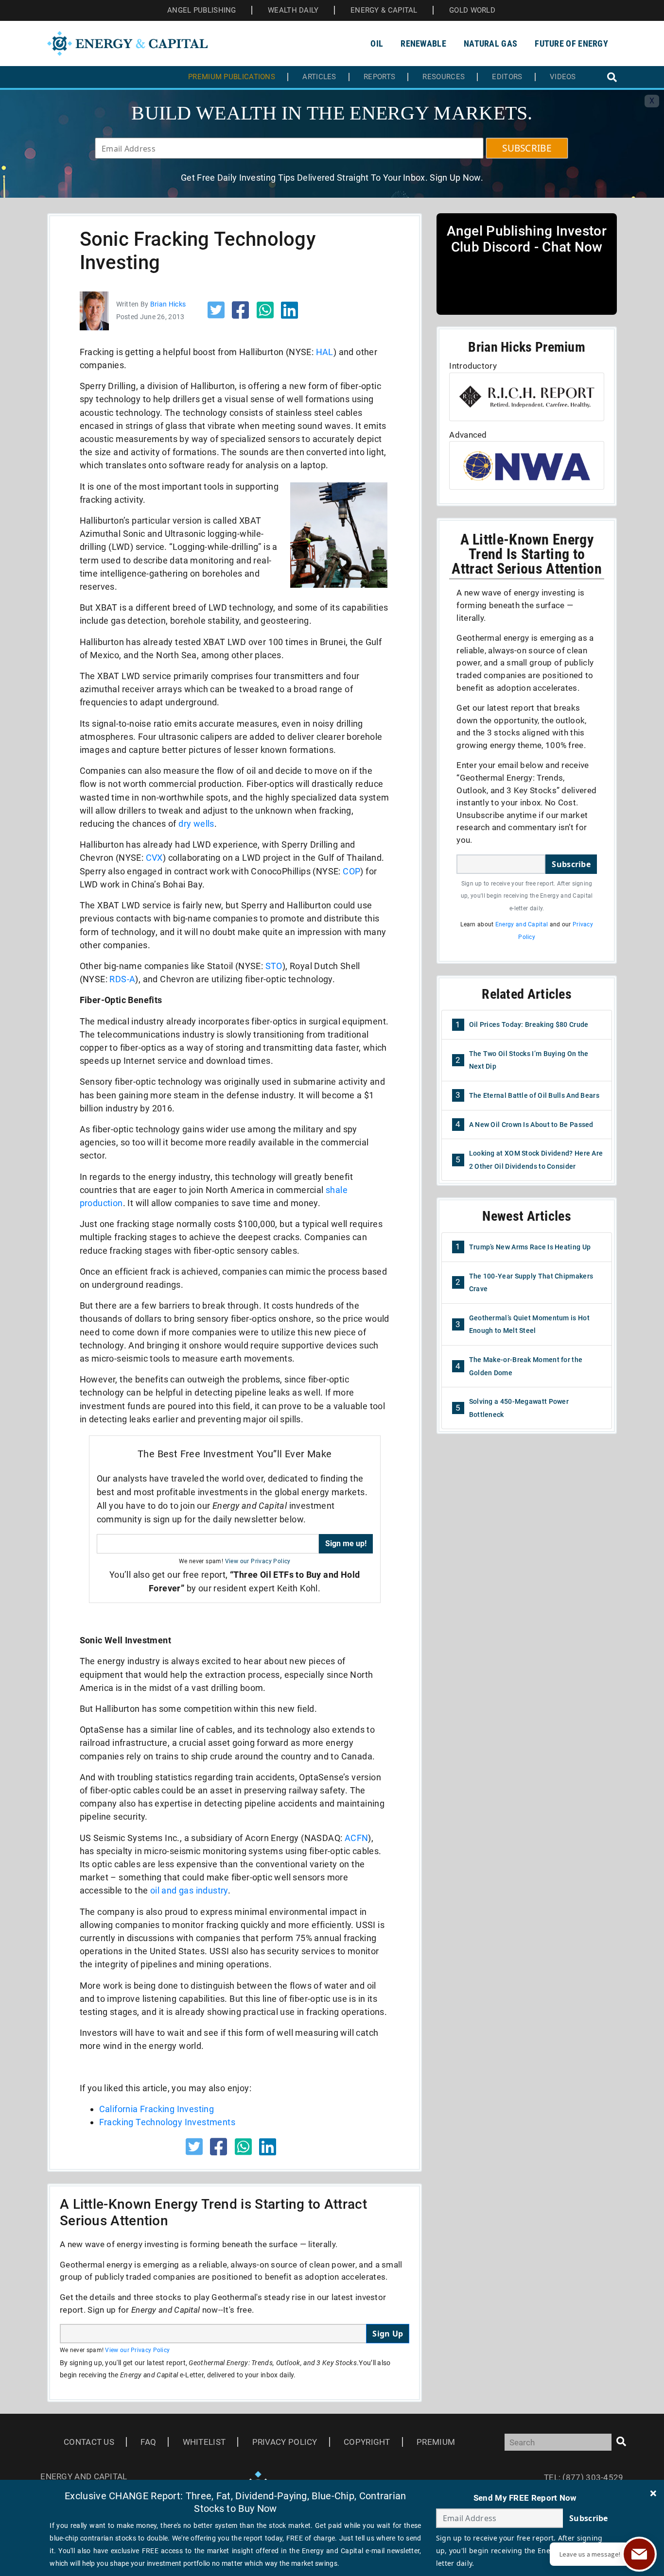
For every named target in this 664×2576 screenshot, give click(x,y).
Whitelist (204, 2442)
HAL (325, 352)
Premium (436, 2442)
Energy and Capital (522, 924)
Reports (379, 77)
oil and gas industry (189, 1890)
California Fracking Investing (157, 2109)
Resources (444, 77)
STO (274, 966)
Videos (563, 77)
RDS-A (122, 979)
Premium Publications (232, 77)
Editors (507, 77)
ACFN (357, 1838)
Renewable (423, 43)
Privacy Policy (285, 2442)
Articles (319, 77)
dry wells (196, 824)
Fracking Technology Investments (167, 2122)
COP (351, 871)
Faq (148, 2442)
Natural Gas (490, 43)
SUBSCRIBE (527, 148)
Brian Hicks (168, 304)
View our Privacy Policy (258, 1561)
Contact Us (89, 2442)
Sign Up (388, 2334)
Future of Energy (571, 43)
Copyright (367, 2442)
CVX (154, 858)
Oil (377, 43)
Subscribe (571, 864)
